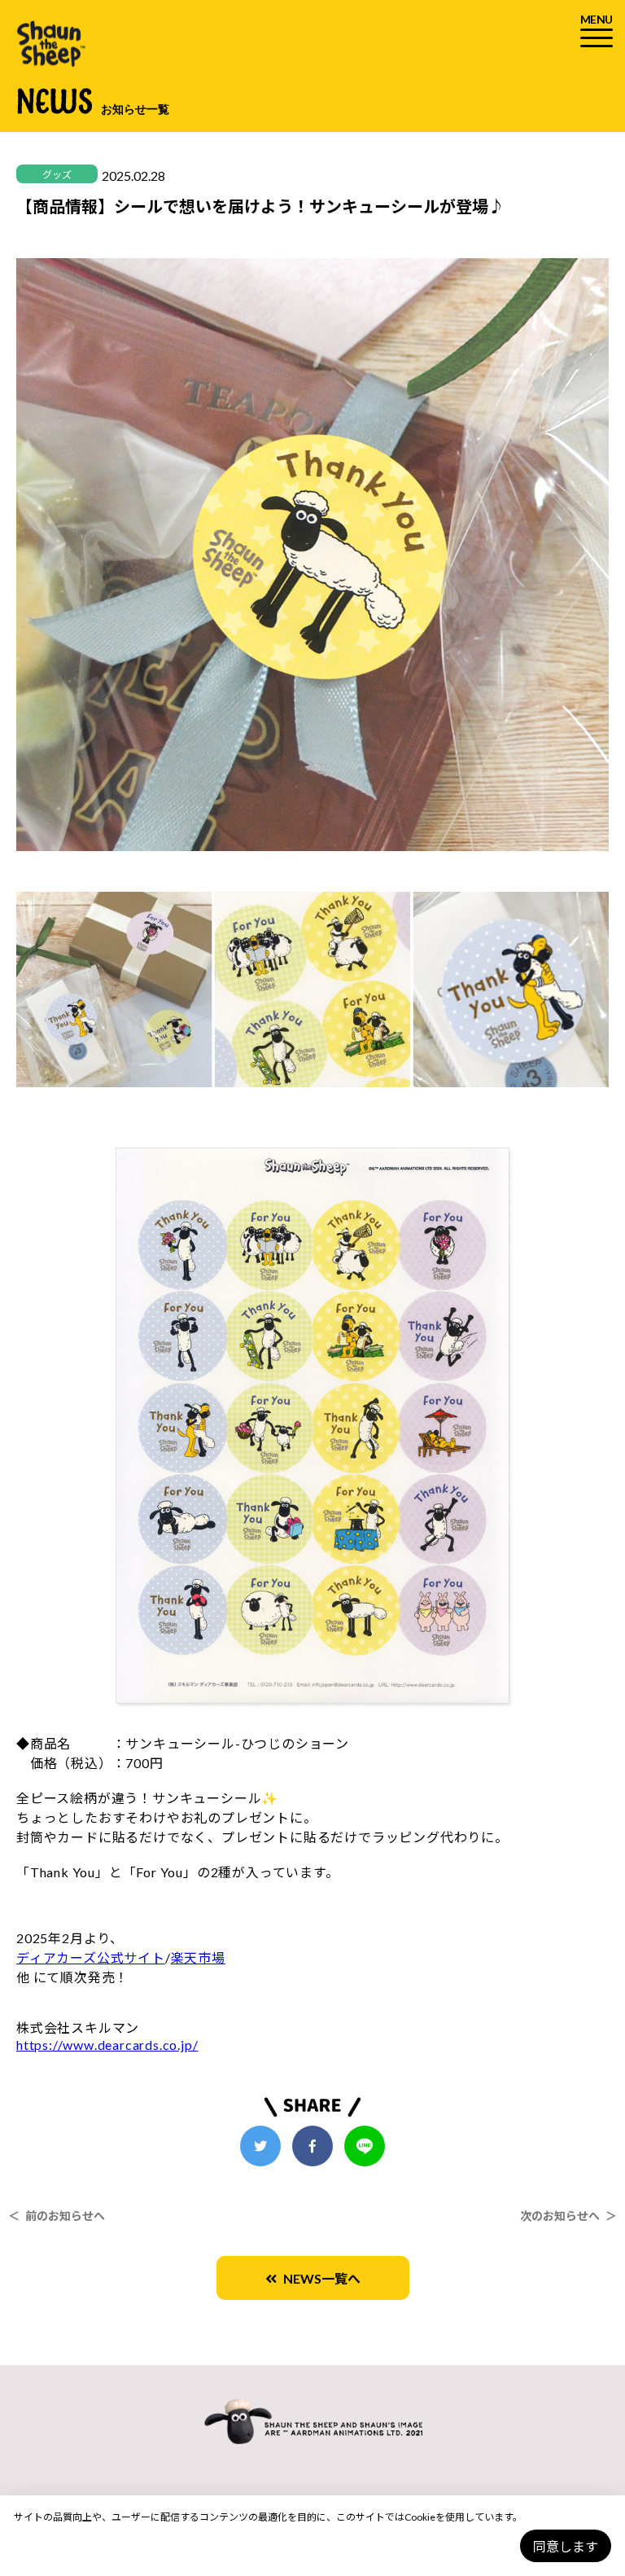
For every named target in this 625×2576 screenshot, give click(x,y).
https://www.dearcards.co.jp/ (107, 2045)
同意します (566, 2546)
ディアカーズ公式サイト (91, 1957)
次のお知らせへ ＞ (568, 2216)
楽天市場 (198, 1957)
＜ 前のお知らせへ (57, 2216)
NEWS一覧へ (319, 2278)
